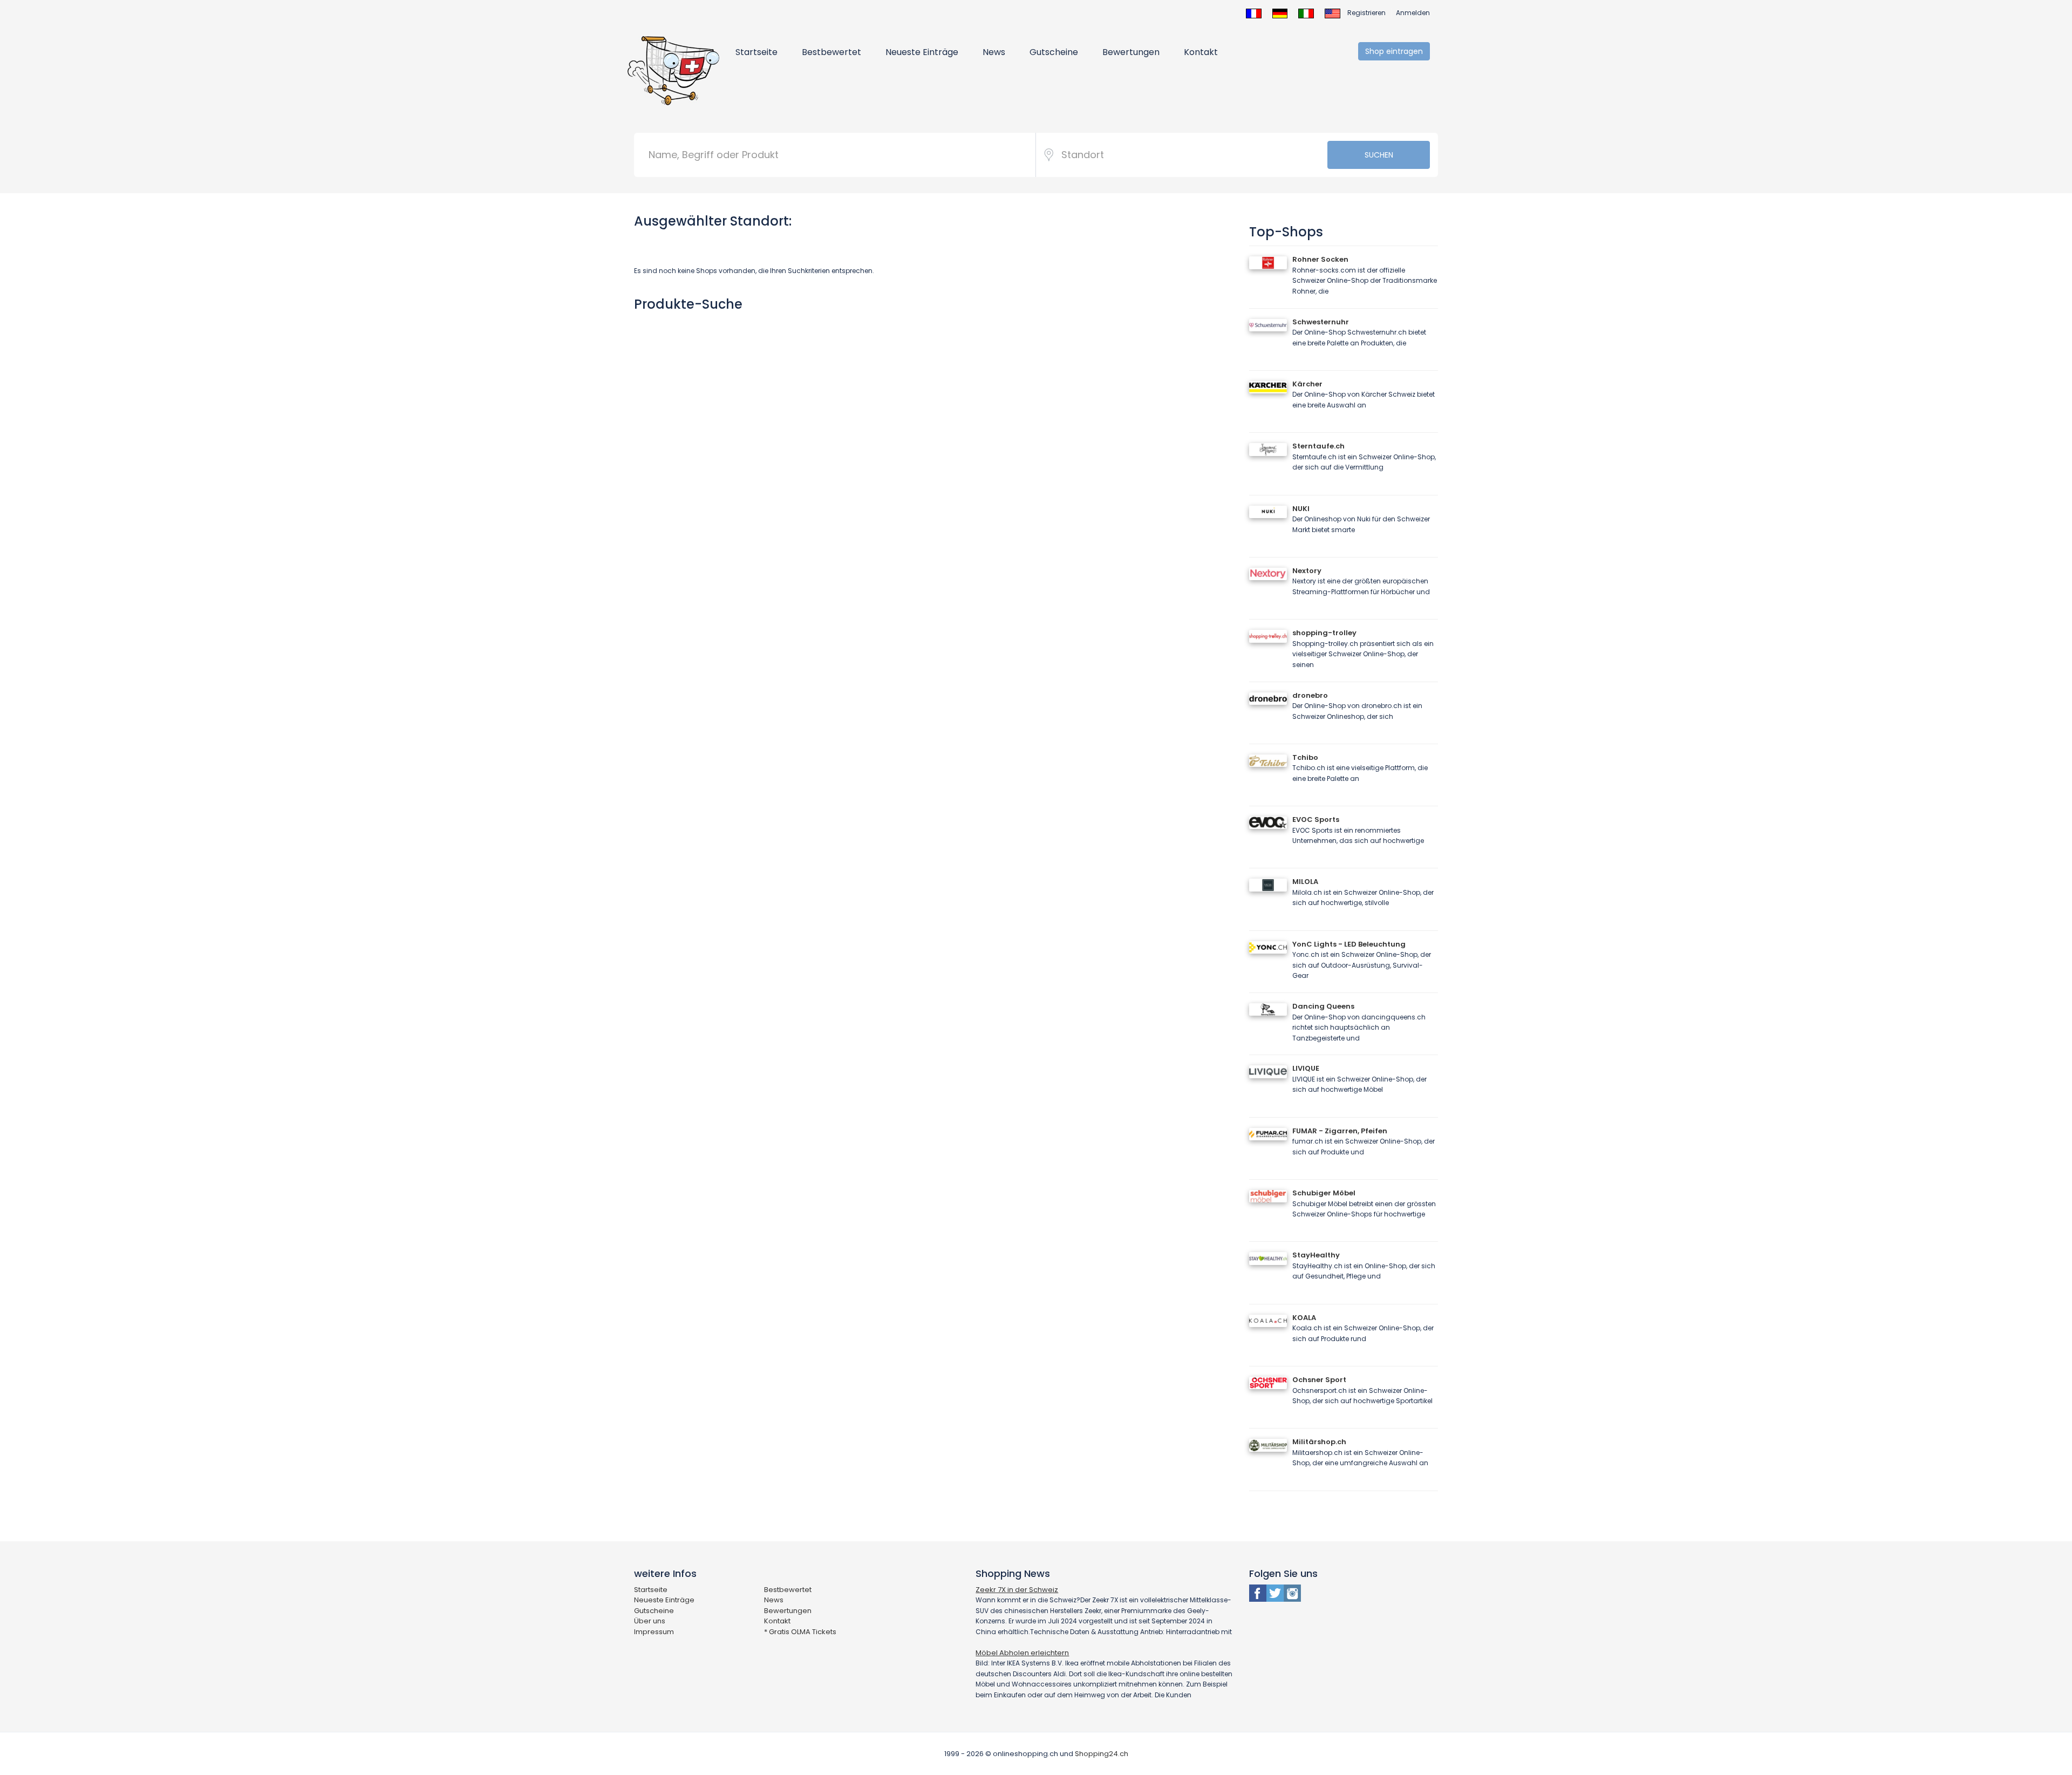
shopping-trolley (1324, 633)
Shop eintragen (1394, 51)
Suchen (1379, 155)
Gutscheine (1054, 52)
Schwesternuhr (1321, 322)
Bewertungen (1131, 52)
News (994, 52)
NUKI (1301, 509)
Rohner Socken (1320, 259)
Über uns (650, 1621)
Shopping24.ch (1102, 1754)
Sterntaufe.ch (1318, 446)
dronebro (1310, 695)
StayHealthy (1316, 1255)
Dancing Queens (1323, 1006)
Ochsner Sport (1319, 1380)
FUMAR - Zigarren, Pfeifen (1340, 1131)
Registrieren (1366, 13)
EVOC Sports (1316, 820)
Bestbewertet (831, 52)
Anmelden (1413, 13)
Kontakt (1201, 52)
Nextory (1307, 571)
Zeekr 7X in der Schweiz (1017, 1590)
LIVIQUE (1306, 1068)
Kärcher (1307, 384)
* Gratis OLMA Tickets (800, 1632)
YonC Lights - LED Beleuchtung (1349, 944)
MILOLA (1305, 882)
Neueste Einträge (922, 52)
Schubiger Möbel (1324, 1193)
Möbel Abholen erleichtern (1022, 1653)
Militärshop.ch (1319, 1442)
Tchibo (1305, 757)
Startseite (756, 52)
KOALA (1304, 1318)
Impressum (654, 1632)
